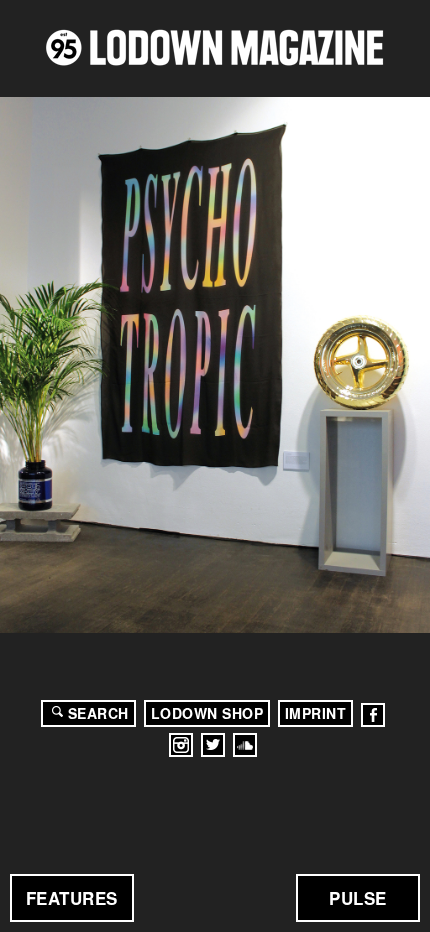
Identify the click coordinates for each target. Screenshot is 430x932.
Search (98, 713)
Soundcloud (245, 745)
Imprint (316, 713)
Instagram (181, 745)
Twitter (213, 745)
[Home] (215, 47)
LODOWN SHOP (207, 713)
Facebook (373, 715)
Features (72, 898)
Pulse (358, 898)
